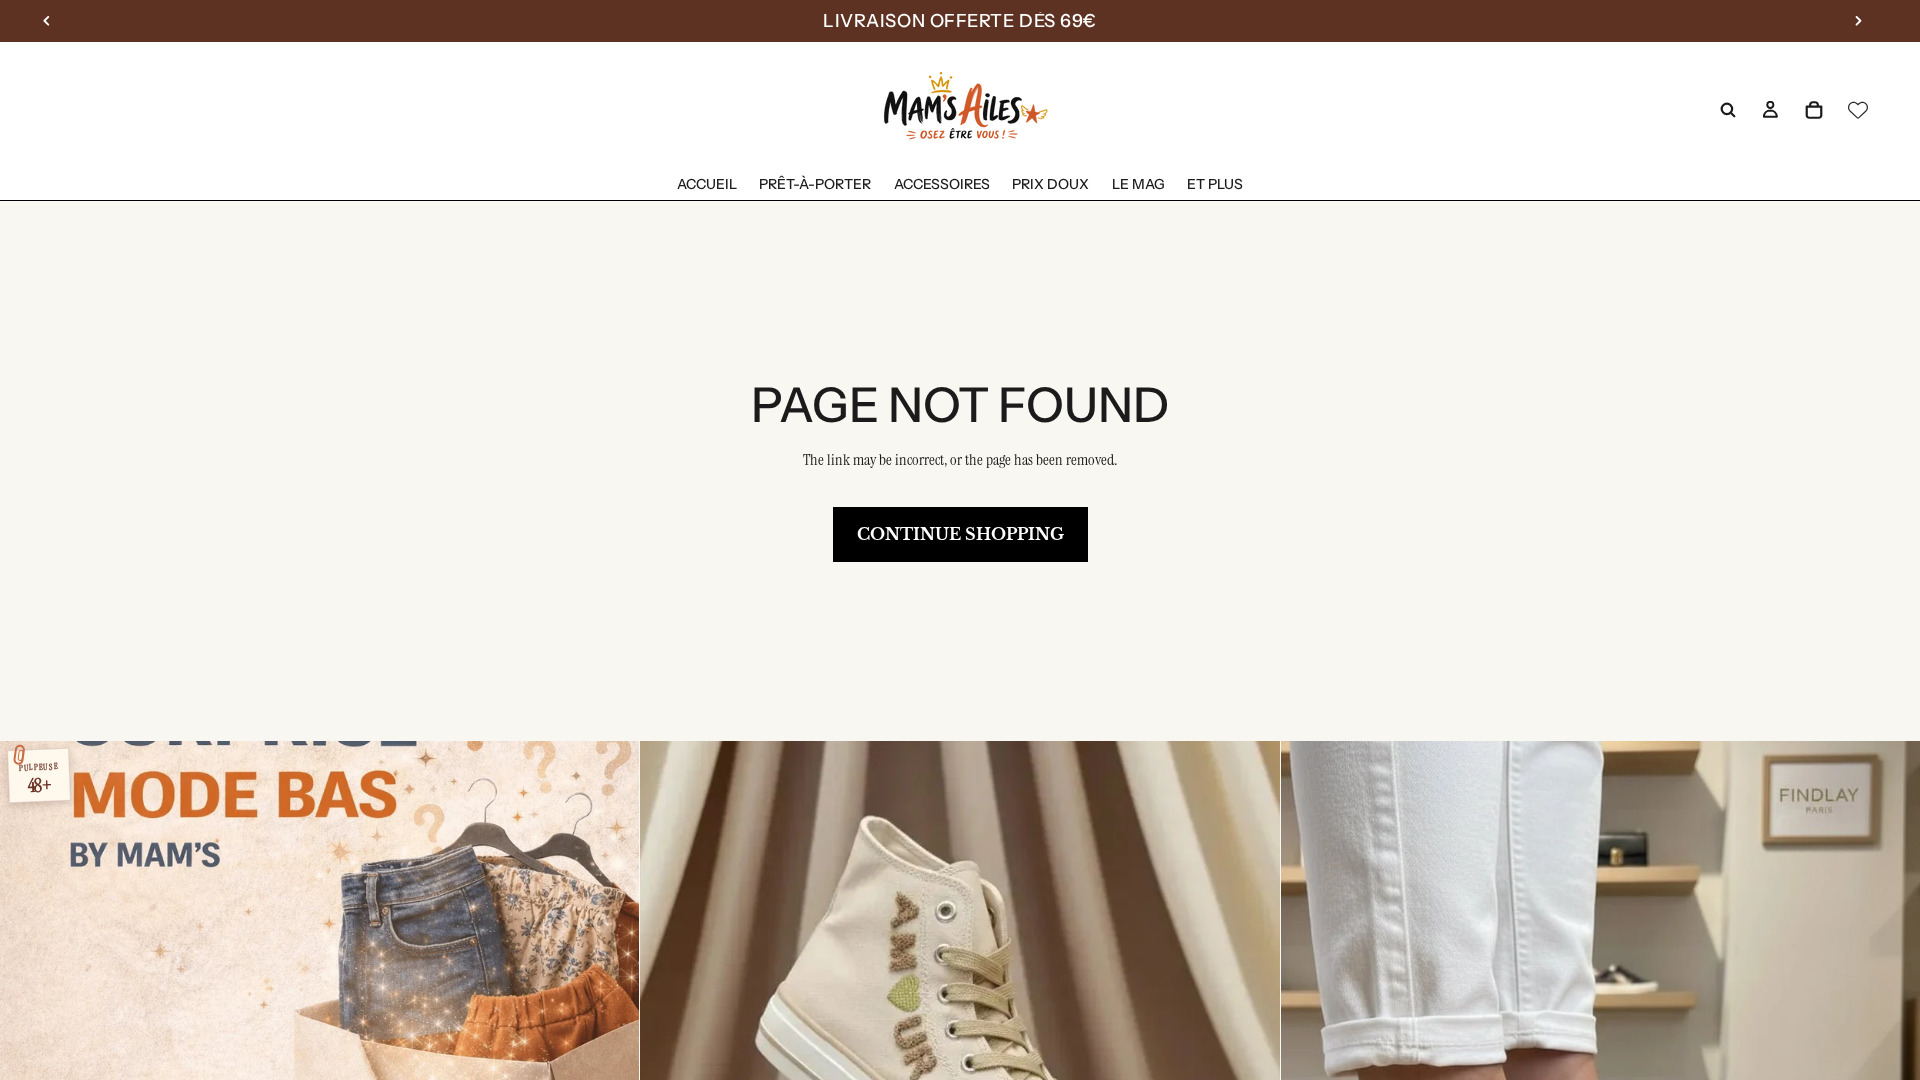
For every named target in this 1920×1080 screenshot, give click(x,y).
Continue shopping (960, 534)
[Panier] (1814, 110)
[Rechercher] (1728, 110)
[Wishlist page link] (1858, 110)
